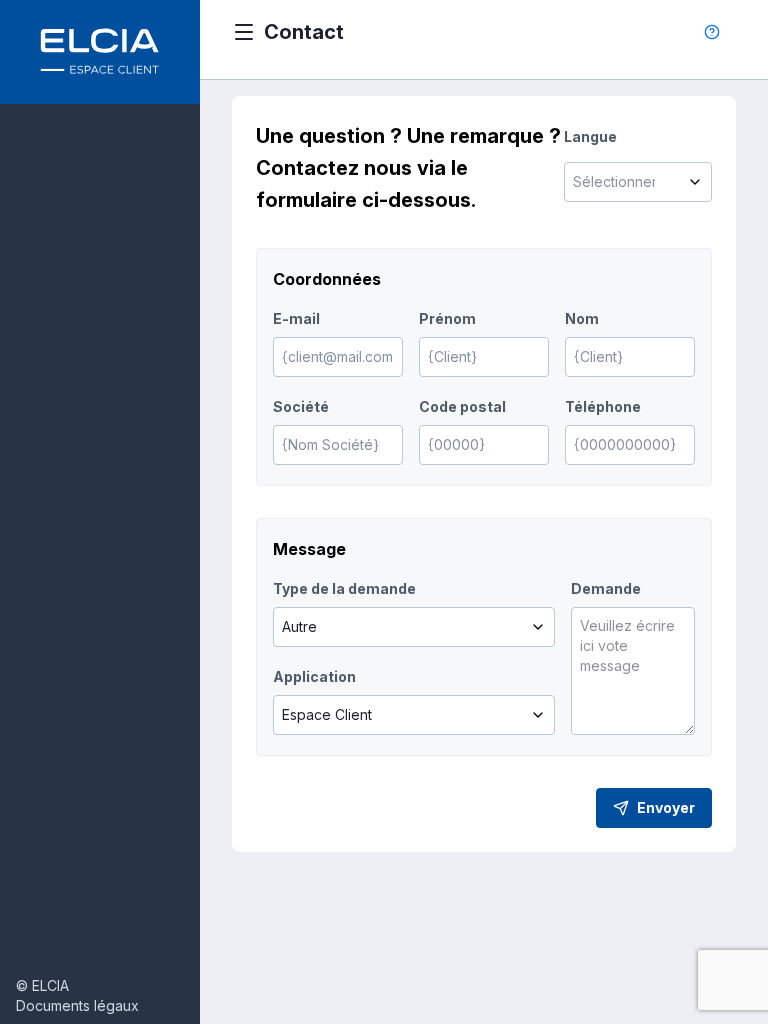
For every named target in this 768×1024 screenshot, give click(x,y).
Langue (590, 136)
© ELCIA (42, 985)
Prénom (447, 318)
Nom (582, 318)
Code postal (462, 406)
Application (314, 676)
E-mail (296, 318)
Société (301, 406)
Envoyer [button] (666, 807)
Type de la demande (344, 588)
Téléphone (603, 406)
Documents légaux (77, 1005)
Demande (606, 588)
